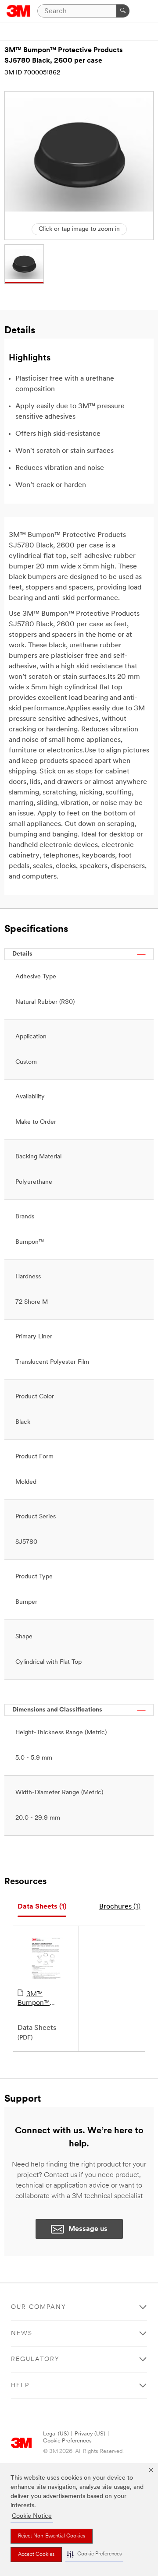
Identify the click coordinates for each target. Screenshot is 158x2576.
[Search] (123, 11)
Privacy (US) (90, 2434)
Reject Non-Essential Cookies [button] (52, 2536)
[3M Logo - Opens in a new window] (19, 11)
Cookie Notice (32, 2516)
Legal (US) (56, 2434)
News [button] (22, 2334)
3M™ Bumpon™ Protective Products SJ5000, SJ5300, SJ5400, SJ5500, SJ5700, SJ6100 (45, 1999)
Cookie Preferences (67, 2441)
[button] (94, 2554)
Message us (88, 2229)
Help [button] (20, 2386)
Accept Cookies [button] (36, 2555)
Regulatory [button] (35, 2359)
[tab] (42, 1907)
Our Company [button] (39, 2307)
